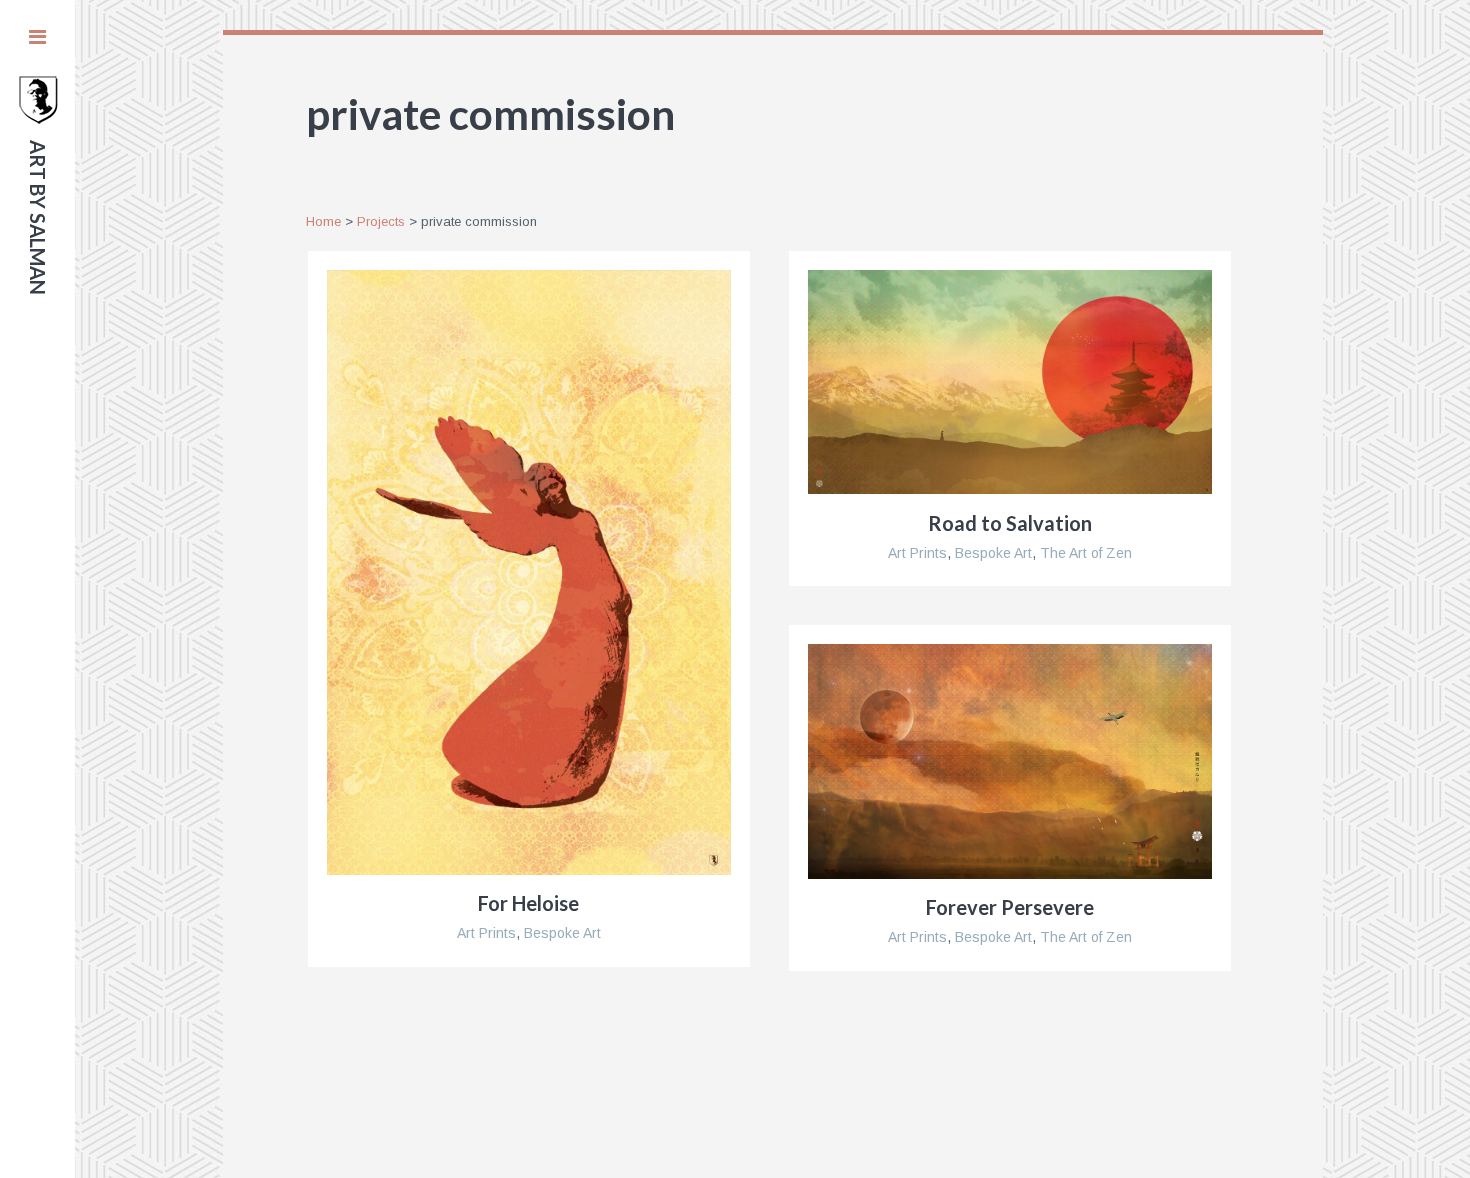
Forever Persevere (1010, 907)
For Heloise (528, 903)
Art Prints (486, 933)
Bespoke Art (562, 933)
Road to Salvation (1010, 523)
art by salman (38, 217)
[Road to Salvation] (1010, 382)
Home (323, 221)
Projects (381, 221)
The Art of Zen (1086, 553)
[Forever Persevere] (1010, 761)
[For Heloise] (529, 572)
